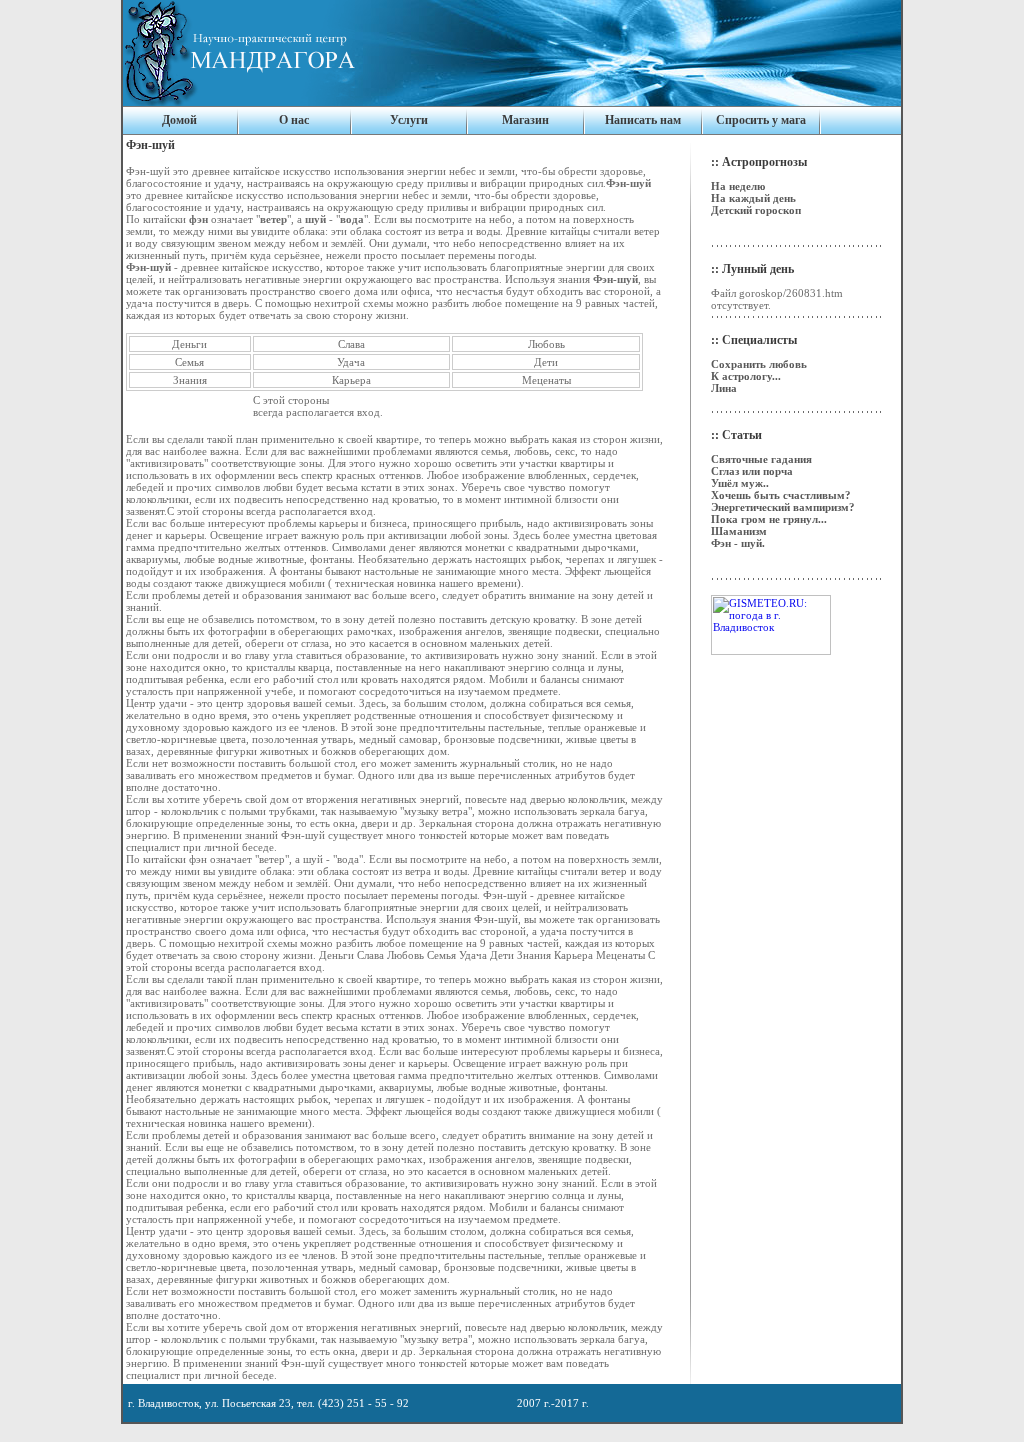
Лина (724, 388)
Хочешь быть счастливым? (781, 495)
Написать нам (643, 120)
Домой (179, 120)
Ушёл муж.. (740, 483)
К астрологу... (746, 376)
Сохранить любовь (759, 364)
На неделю (738, 186)
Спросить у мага (761, 120)
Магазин (525, 120)
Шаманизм (739, 531)
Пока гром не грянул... (769, 519)
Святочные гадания (761, 459)
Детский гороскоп (756, 210)
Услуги (409, 120)
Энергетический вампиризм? (783, 507)
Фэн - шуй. (738, 543)
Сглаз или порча (752, 471)
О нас (294, 120)
